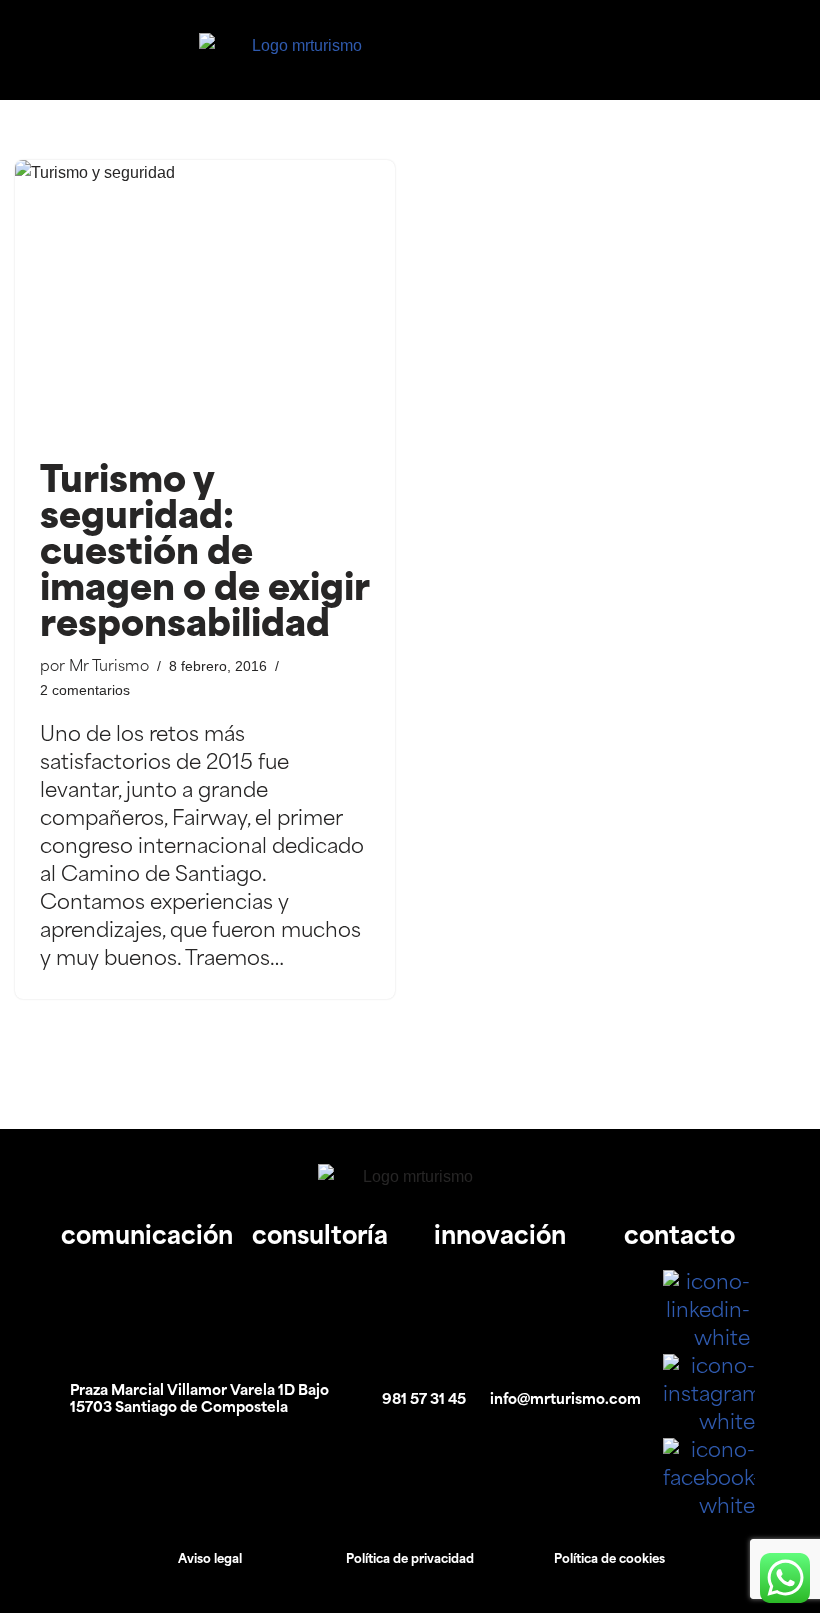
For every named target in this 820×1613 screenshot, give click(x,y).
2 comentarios (85, 690)
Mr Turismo (109, 667)
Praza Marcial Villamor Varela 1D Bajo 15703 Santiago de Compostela (199, 1400)
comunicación (147, 1238)
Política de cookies (609, 1560)
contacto (679, 1238)
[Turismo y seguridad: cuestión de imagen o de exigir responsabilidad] (205, 302)
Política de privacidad (410, 1560)
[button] (668, 50)
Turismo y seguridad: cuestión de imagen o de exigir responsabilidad (204, 555)
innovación (500, 1238)
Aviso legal (210, 1560)
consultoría (320, 1238)
